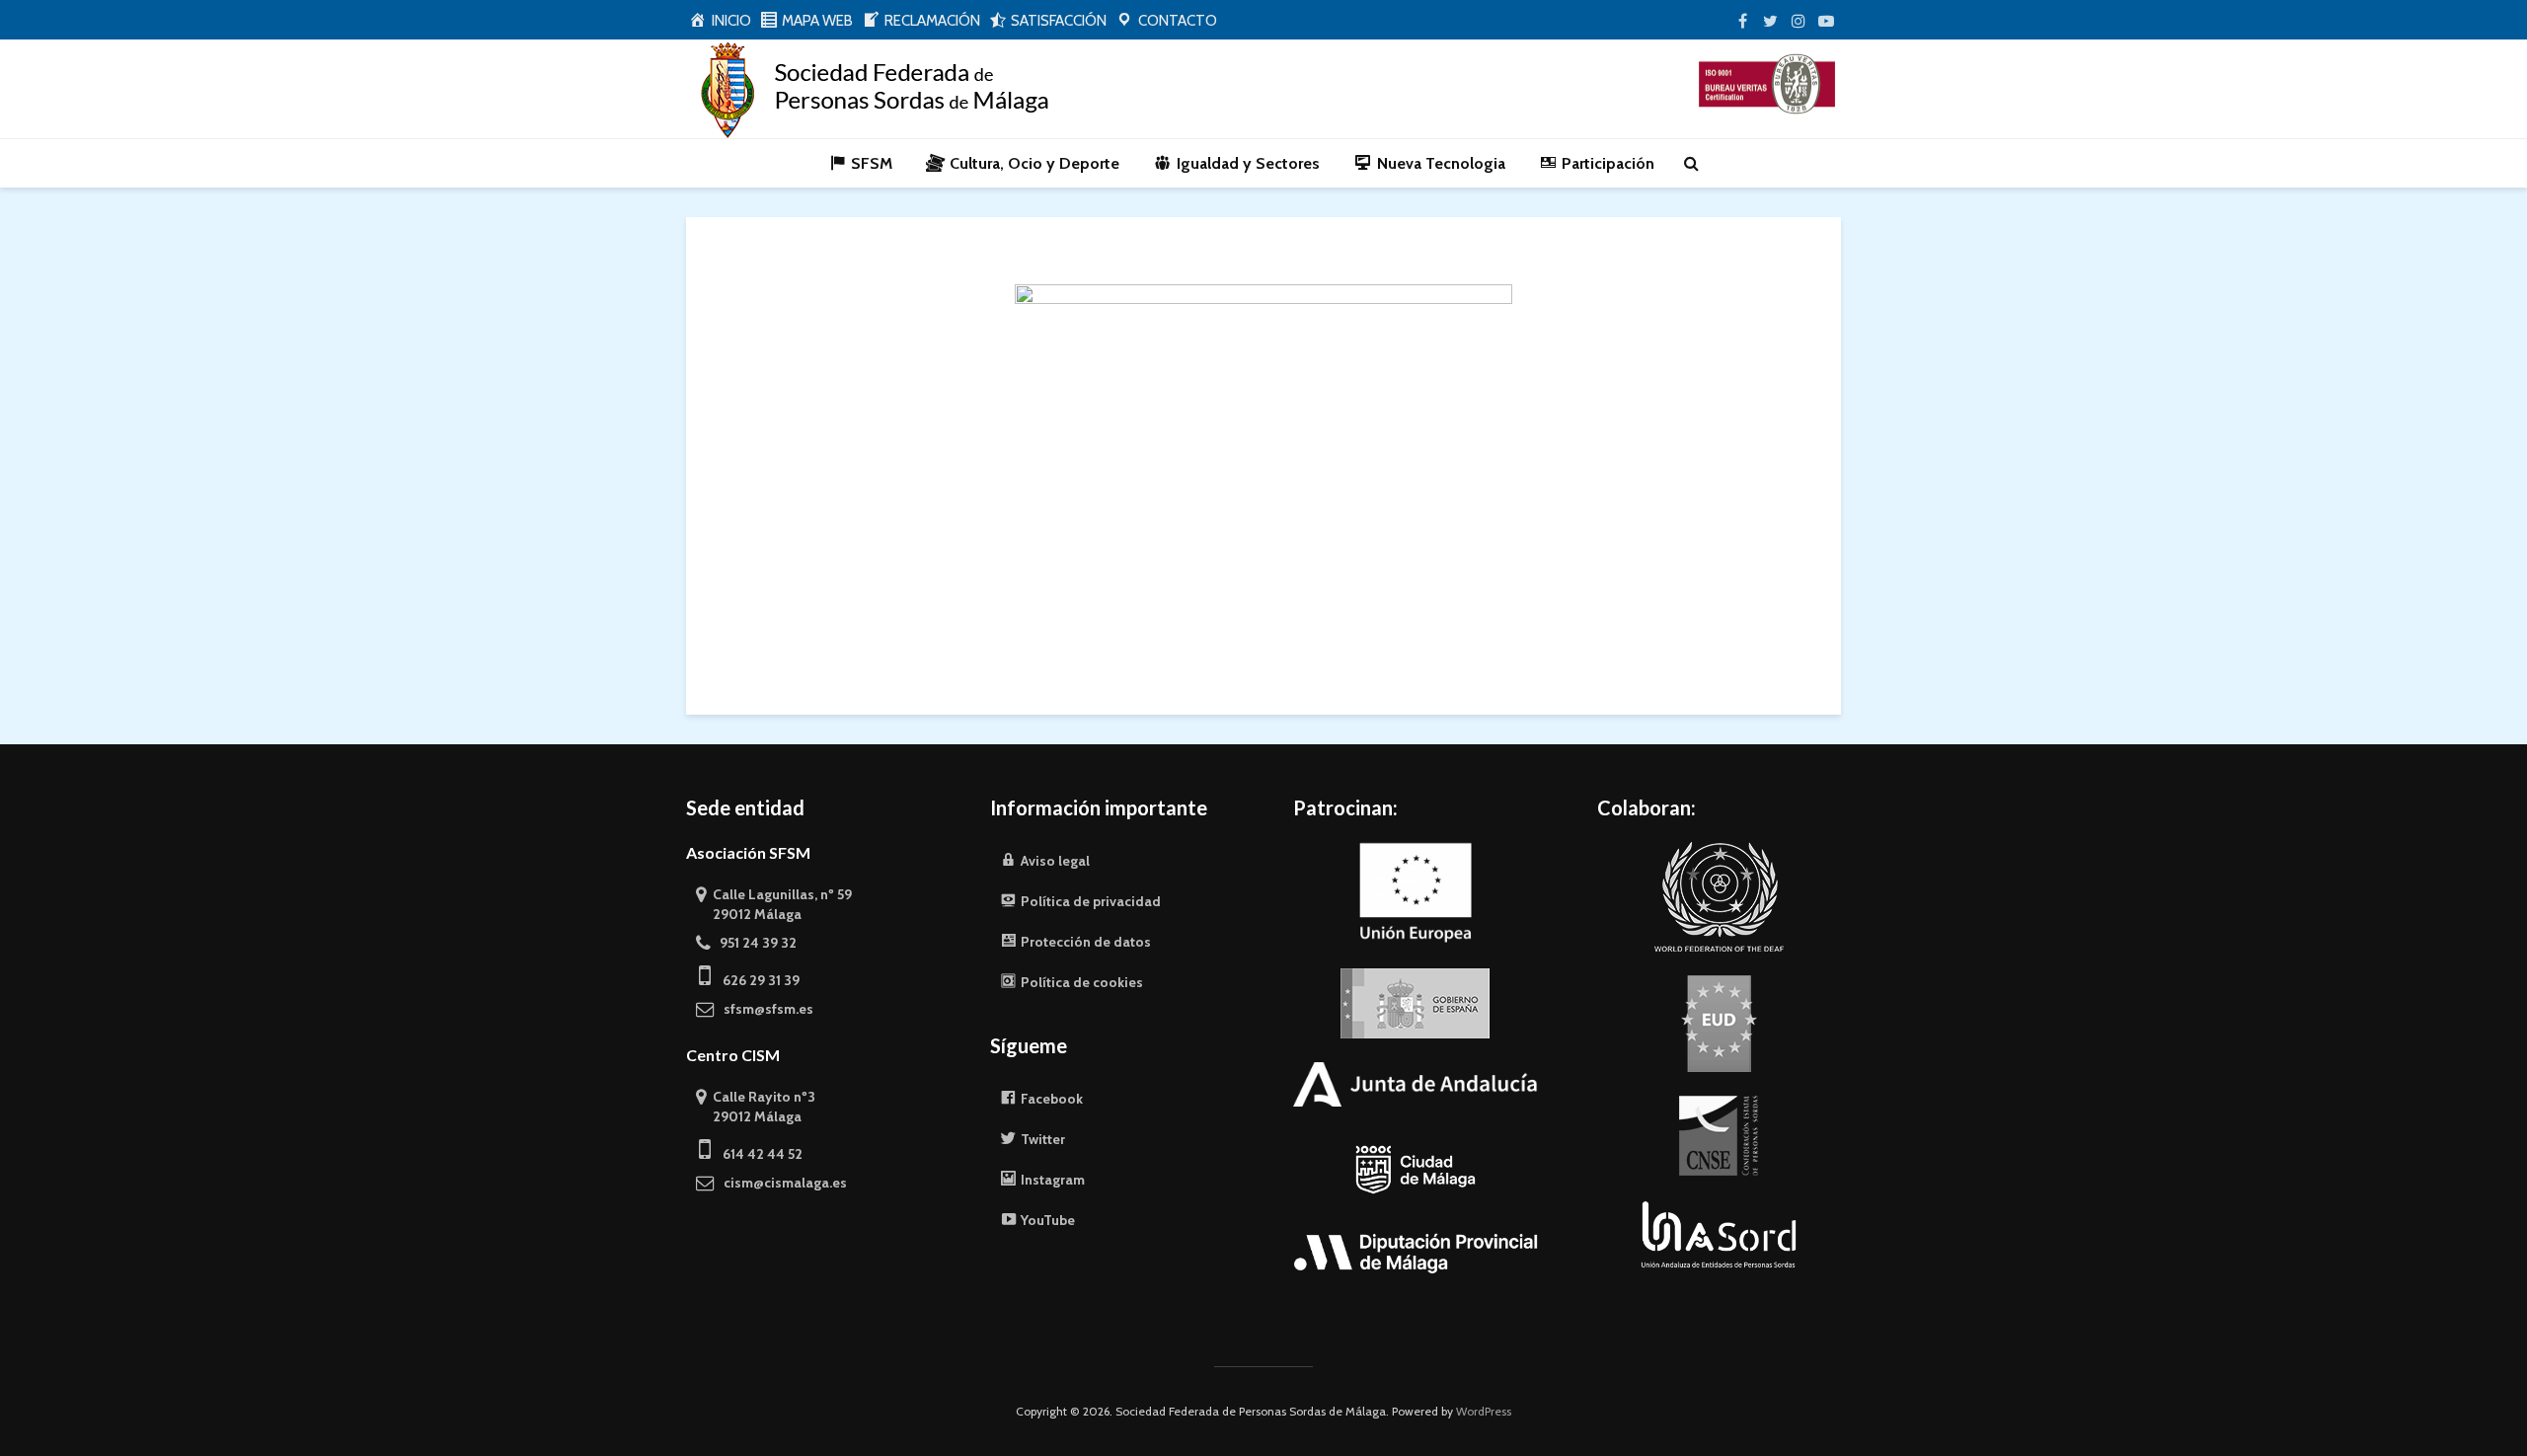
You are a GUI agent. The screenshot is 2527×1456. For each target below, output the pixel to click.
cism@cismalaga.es (781, 1183)
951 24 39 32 (754, 943)
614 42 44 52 (757, 1154)
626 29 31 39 (755, 980)
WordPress (1484, 1411)
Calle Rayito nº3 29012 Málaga (756, 1107)
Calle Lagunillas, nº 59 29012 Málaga (774, 904)
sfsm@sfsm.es (764, 1009)
